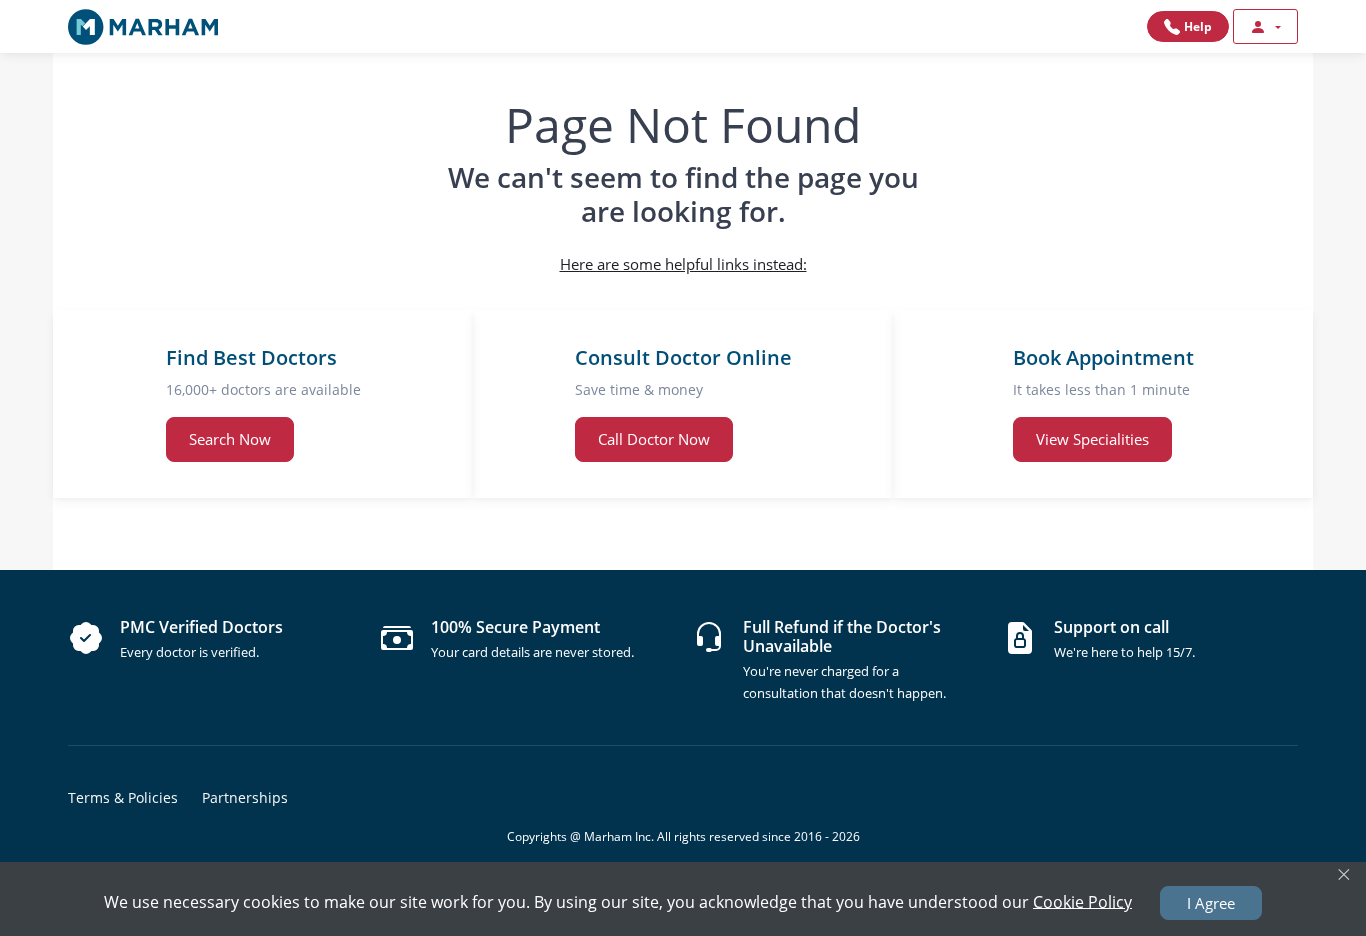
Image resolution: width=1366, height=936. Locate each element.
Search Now (230, 439)
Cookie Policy (1082, 901)
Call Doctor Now (654, 439)
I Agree (1211, 903)
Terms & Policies (123, 797)
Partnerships (245, 797)
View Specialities (1092, 439)
